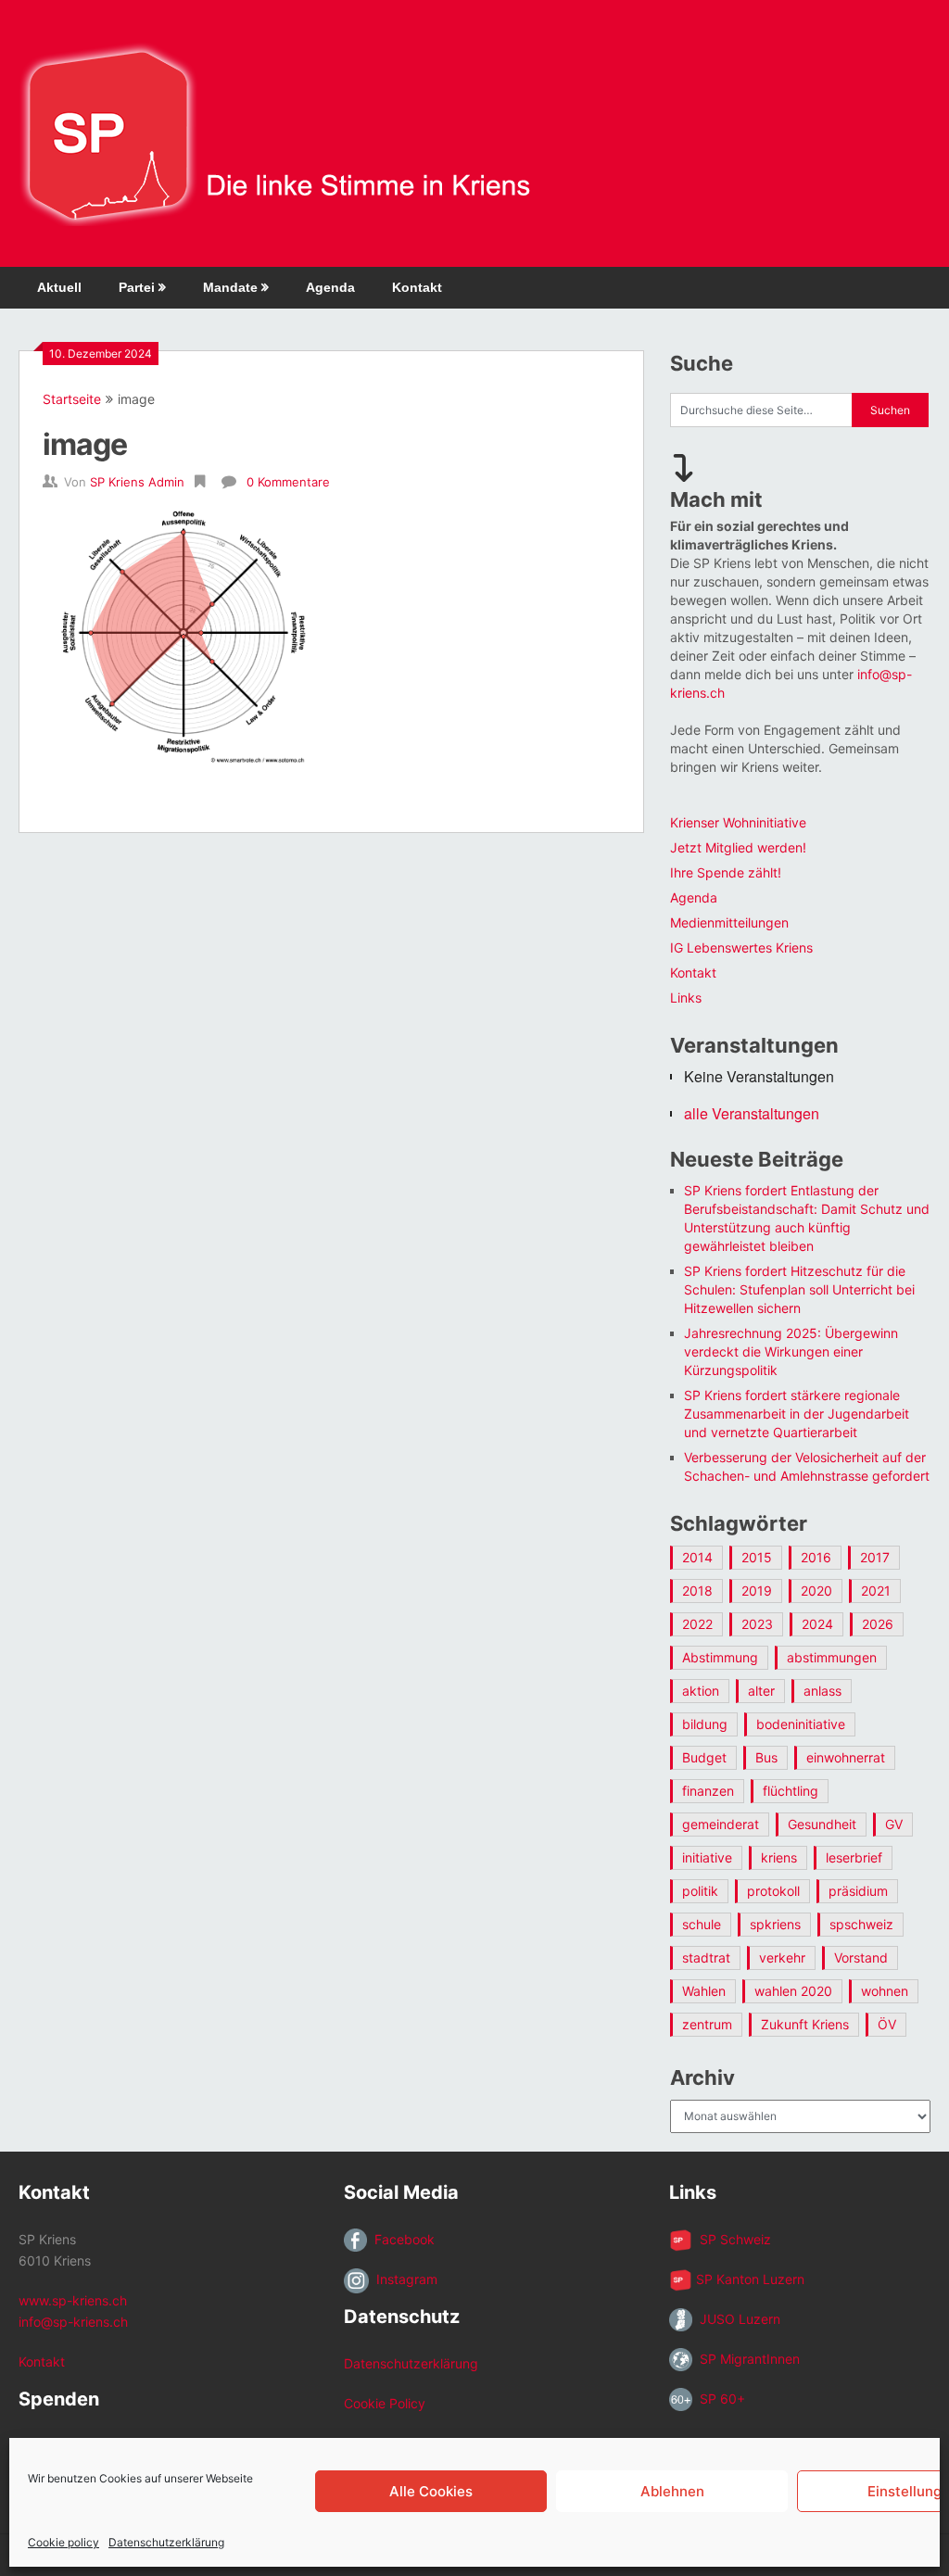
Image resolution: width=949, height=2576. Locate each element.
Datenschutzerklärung (166, 2542)
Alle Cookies (431, 2491)
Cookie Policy (385, 2403)
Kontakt (417, 287)
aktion (701, 1691)
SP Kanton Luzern (748, 2279)
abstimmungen (832, 1657)
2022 (697, 1624)
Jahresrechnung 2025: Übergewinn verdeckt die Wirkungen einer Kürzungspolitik (791, 1351)
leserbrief (854, 1857)
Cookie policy (63, 2542)
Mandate (230, 287)
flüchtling (791, 1791)
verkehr (782, 1957)
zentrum (707, 2024)
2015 (757, 1557)
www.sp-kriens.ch (73, 2300)
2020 (816, 1591)
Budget (704, 1757)
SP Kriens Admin (137, 482)
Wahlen (704, 1991)
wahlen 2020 (793, 1991)
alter (761, 1691)
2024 (817, 1624)
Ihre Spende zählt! (726, 872)
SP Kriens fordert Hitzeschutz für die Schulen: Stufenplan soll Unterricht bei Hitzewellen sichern (799, 1289)
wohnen (885, 1991)
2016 (816, 1557)
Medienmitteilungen (729, 922)
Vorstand (861, 1957)
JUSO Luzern (736, 2319)
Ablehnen (672, 2491)
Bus (766, 1757)
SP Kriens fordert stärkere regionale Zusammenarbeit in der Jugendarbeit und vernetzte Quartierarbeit (797, 1414)
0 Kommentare (288, 482)
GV (894, 1824)
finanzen (708, 1791)
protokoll (773, 1891)
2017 (875, 1557)
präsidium (858, 1891)
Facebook (401, 2239)
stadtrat (706, 1957)
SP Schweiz (732, 2239)
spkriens (775, 1924)
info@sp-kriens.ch (73, 2322)
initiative (707, 1857)
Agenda (330, 287)
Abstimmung (720, 1657)
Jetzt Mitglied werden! (738, 847)
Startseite (72, 399)
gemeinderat (721, 1824)
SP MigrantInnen (746, 2359)
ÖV (887, 2024)
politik (700, 1891)
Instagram (403, 2279)
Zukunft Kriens (805, 2024)
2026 (878, 1624)
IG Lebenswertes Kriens (741, 947)
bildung (705, 1724)
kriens (779, 1857)
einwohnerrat (846, 1757)
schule (702, 1924)
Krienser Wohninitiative (738, 822)
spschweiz (861, 1924)
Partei (137, 287)
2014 (697, 1557)
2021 (876, 1591)
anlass (822, 1691)
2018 (697, 1591)
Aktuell (59, 287)
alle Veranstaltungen (752, 1113)
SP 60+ (719, 2399)
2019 (757, 1591)
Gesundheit (822, 1824)
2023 (757, 1624)
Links (686, 998)
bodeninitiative (801, 1724)
